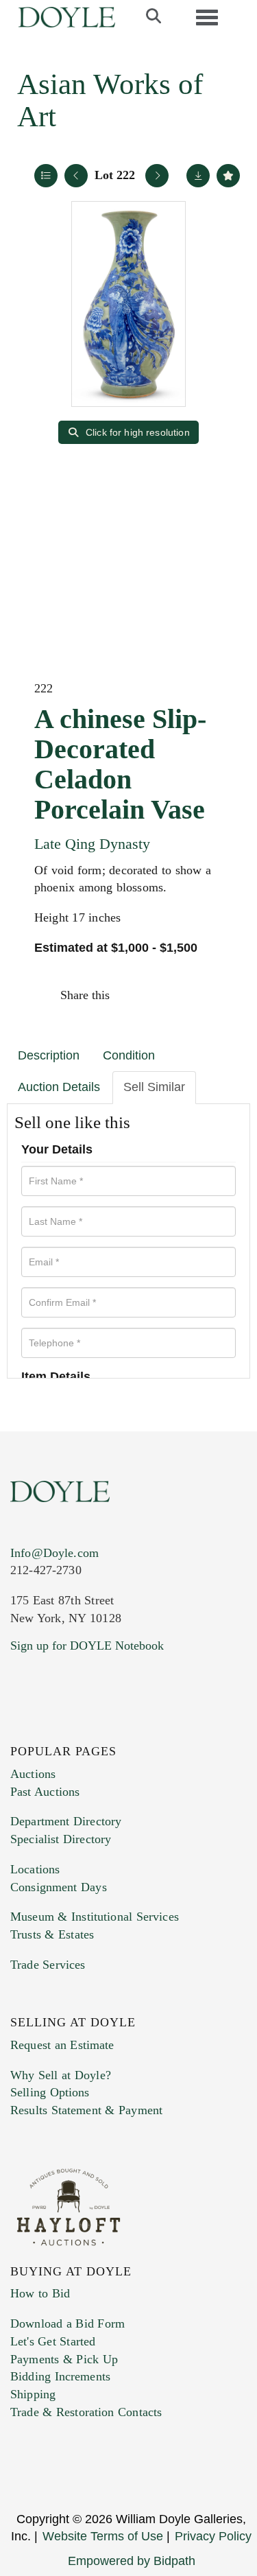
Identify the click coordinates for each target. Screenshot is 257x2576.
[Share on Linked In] (191, 995)
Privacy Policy (213, 2536)
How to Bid (40, 2293)
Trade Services (48, 1965)
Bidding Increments (60, 2376)
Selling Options (50, 2092)
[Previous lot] (76, 176)
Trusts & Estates (52, 1934)
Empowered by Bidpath (132, 2561)
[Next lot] (157, 176)
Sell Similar (154, 1087)
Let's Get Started (53, 2341)
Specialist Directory (61, 1839)
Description (49, 1055)
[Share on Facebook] (133, 995)
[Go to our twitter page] (53, 1729)
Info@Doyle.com (54, 1553)
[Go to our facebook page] (23, 1729)
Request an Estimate (62, 2045)
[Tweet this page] (162, 995)
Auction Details (59, 1087)
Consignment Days (59, 1887)
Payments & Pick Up (64, 2359)
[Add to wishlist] (228, 176)
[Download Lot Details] (198, 176)
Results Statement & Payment (86, 2110)
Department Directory (66, 1821)
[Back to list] (46, 176)
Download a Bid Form (68, 2323)
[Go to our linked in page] (82, 1729)
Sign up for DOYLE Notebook (87, 1646)
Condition (129, 1055)
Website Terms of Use (103, 2536)
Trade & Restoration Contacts (86, 2412)
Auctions (33, 1774)
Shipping (33, 2394)
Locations (35, 1869)
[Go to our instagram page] (221, 995)
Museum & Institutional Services (95, 1917)
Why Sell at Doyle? (61, 2075)
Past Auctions (45, 1792)
